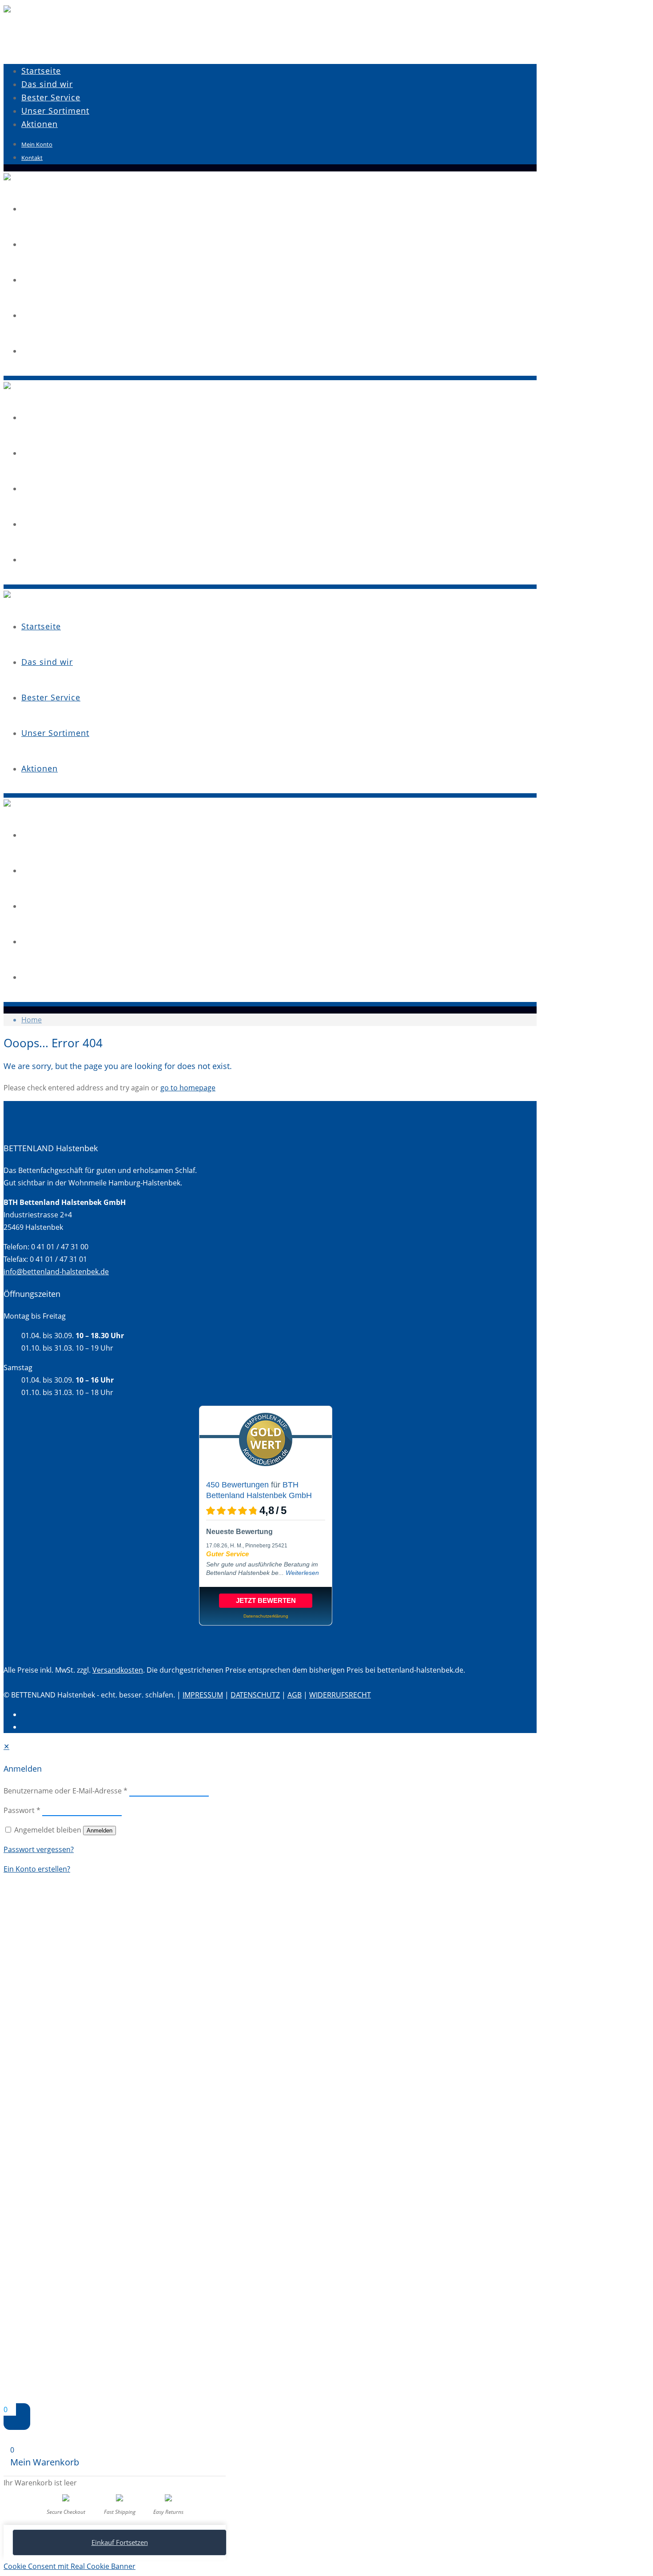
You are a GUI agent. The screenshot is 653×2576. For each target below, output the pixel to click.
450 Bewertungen (237, 1485)
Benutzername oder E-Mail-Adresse (66, 1791)
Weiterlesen (302, 1573)
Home (32, 1020)
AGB (295, 1695)
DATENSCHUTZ (255, 1695)
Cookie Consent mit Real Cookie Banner (70, 2566)
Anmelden (100, 1831)
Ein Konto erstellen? (37, 1869)
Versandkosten (118, 1670)
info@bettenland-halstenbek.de (56, 1272)
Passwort (22, 1810)
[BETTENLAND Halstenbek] (7, 10)
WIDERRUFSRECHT (340, 1695)
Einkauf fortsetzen (120, 2542)
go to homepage (188, 1088)
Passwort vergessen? (39, 1849)
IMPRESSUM (203, 1695)
